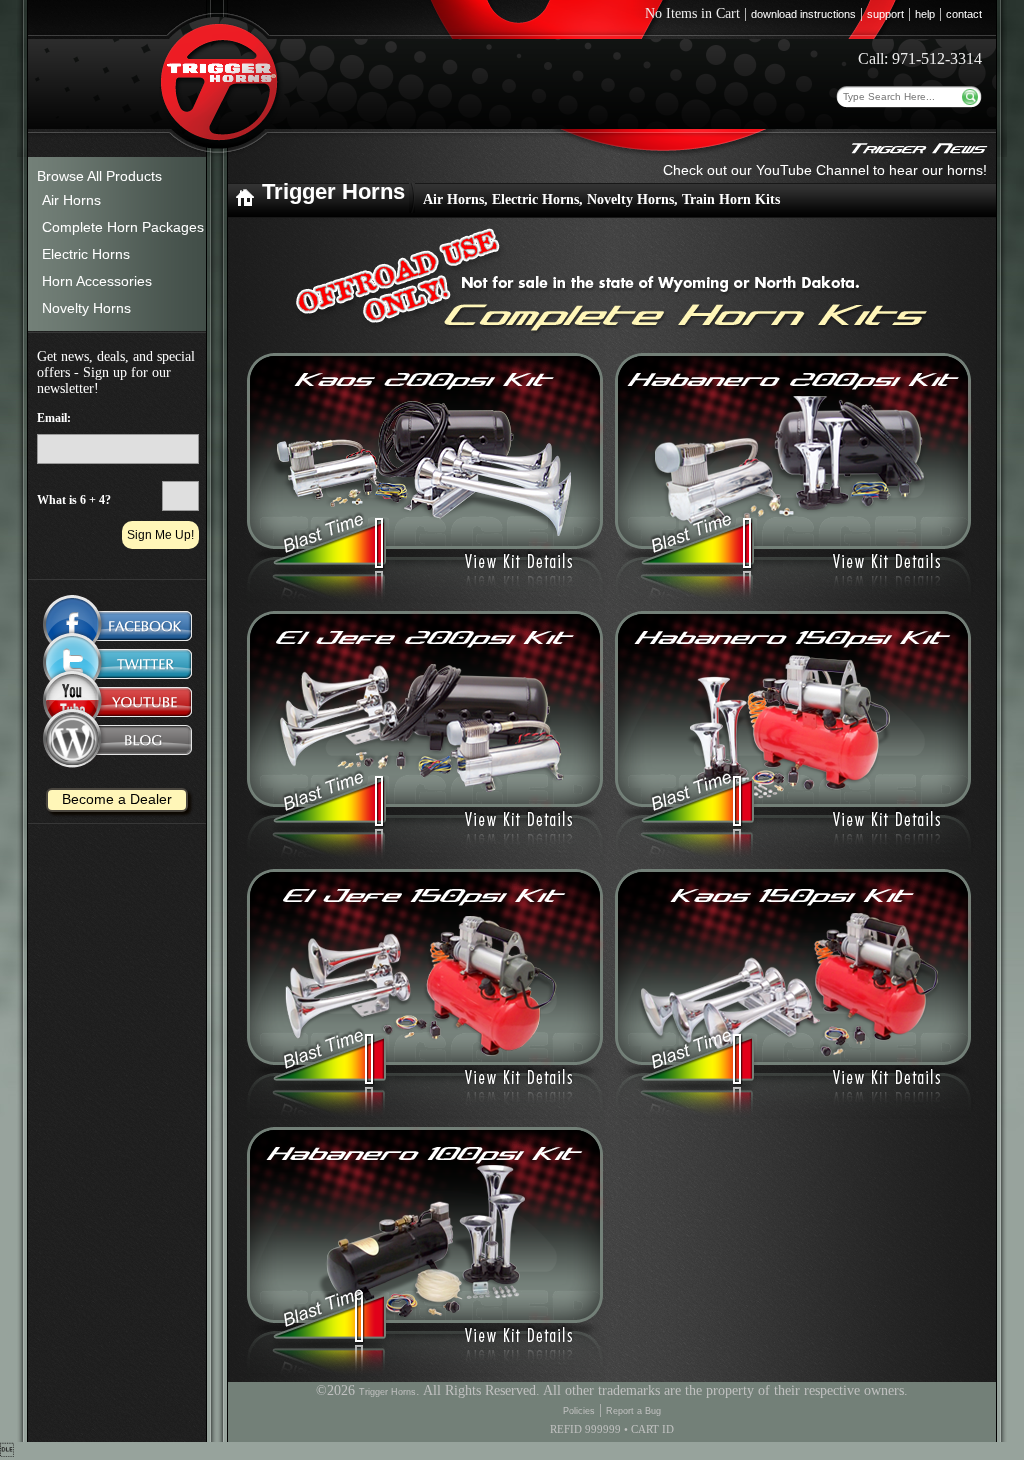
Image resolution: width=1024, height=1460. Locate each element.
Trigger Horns (387, 1392)
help (925, 14)
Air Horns (71, 200)
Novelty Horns (86, 308)
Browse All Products (99, 176)
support (885, 14)
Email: (54, 418)
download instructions (803, 14)
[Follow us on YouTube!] (117, 706)
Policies (579, 1411)
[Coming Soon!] (117, 664)
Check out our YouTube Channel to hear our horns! (825, 170)
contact (964, 14)
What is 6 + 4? (74, 500)
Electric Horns (86, 254)
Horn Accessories (97, 281)
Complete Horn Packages (123, 227)
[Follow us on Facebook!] (117, 615)
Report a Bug (633, 1411)
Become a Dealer (117, 799)
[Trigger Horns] (245, 203)
